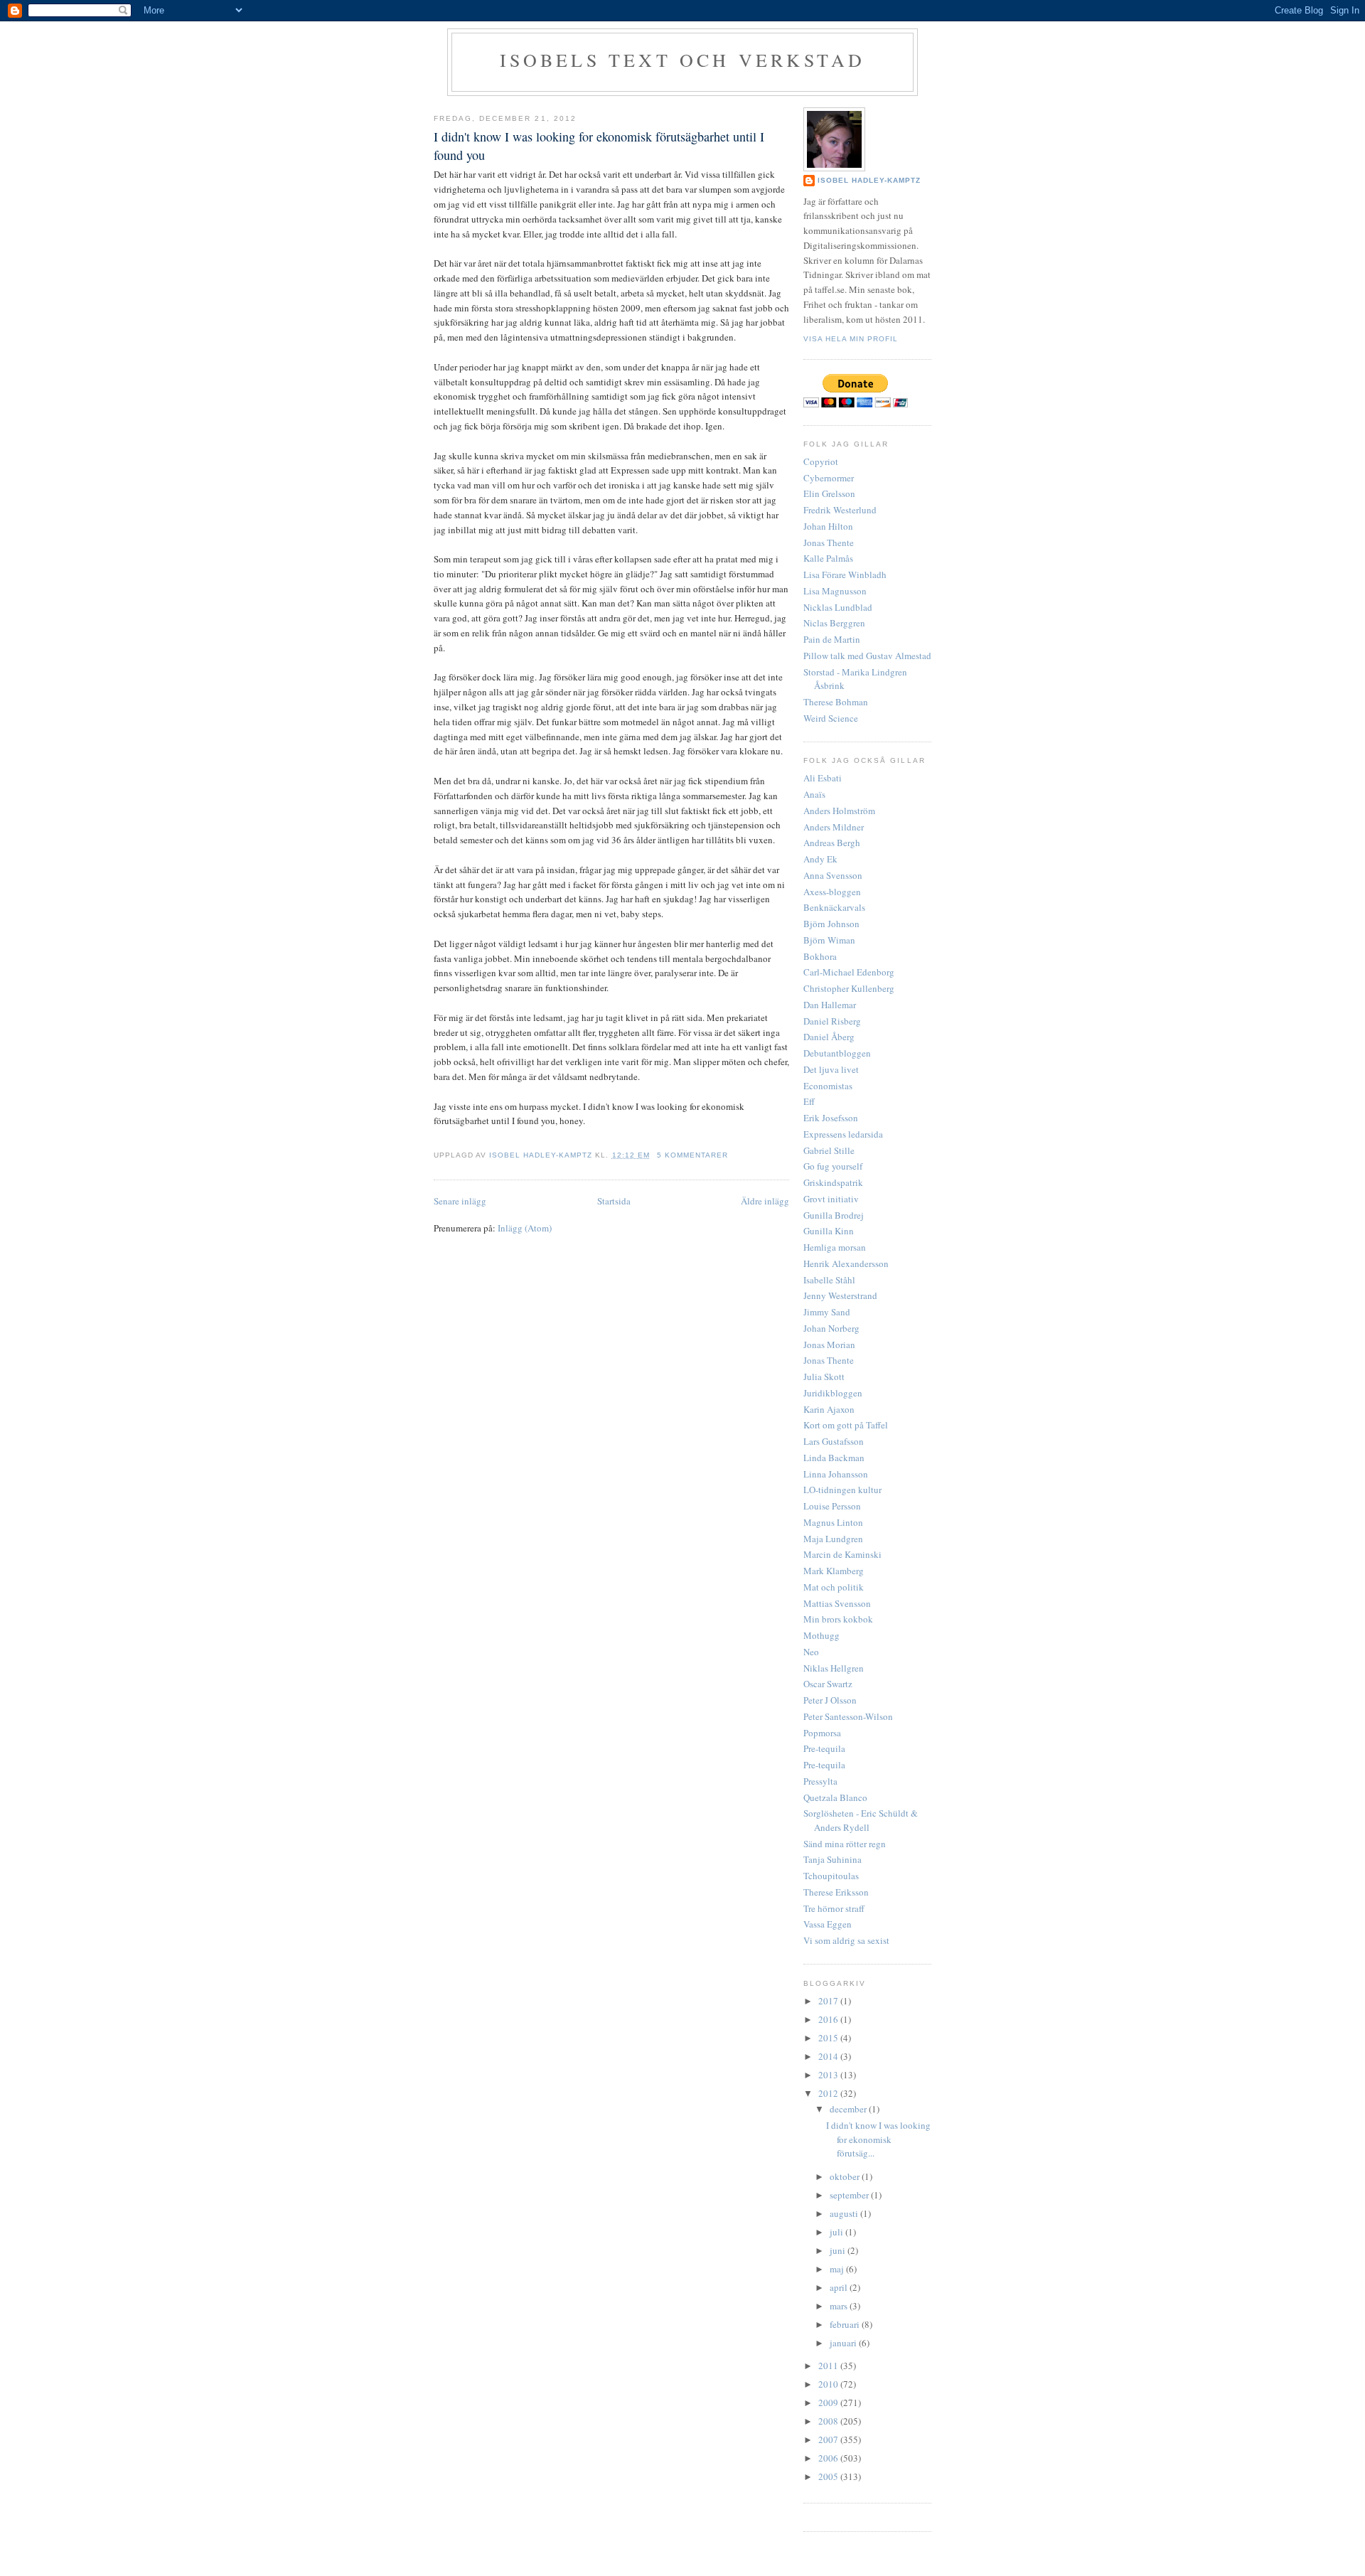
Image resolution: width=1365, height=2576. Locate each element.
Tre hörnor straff (834, 1908)
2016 (829, 2019)
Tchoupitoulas (831, 1876)
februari (846, 2324)
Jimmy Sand (827, 1312)
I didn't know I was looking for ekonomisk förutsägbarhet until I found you (599, 145)
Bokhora (820, 956)
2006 (829, 2458)
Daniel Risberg (832, 1021)
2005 (829, 2476)
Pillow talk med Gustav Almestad (867, 656)
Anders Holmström (839, 811)
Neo (811, 1652)
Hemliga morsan (835, 1247)
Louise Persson (832, 1506)
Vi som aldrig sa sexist (846, 1940)
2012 (829, 2093)
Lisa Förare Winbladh (845, 574)
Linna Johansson (836, 1474)
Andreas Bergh (832, 843)
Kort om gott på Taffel (846, 1425)
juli (837, 2232)
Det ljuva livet (831, 1069)
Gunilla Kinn (829, 1231)
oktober (846, 2176)
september (850, 2195)
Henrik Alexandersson (846, 1263)
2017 (829, 2001)
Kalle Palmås (828, 558)
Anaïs (814, 794)
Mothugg (821, 1635)
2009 (829, 2403)
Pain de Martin (832, 639)
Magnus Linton (833, 1522)
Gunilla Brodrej (834, 1215)
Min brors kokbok (838, 1619)
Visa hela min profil (851, 339)
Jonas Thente (829, 543)
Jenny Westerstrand (840, 1295)
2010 (829, 2384)
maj (838, 2269)
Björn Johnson (831, 924)
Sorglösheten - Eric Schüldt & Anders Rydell (861, 1820)
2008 (829, 2421)
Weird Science (831, 718)
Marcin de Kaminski (842, 1554)
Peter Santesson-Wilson (848, 1716)
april (840, 2287)
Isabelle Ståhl (829, 1280)
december (849, 2109)
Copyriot (821, 461)
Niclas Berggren (834, 623)
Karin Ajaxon (829, 1409)
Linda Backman (834, 1458)
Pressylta (820, 1781)
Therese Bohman (836, 702)
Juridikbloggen (833, 1393)
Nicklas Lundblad (838, 607)
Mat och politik (834, 1587)
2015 (829, 2038)
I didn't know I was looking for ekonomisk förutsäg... (878, 2139)
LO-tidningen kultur (842, 1490)
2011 (829, 2366)
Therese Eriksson (836, 1892)
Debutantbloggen (837, 1053)
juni (839, 2250)
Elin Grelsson (829, 493)
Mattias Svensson (837, 1603)
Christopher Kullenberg (849, 988)
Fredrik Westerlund (840, 510)
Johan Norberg (831, 1328)
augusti (845, 2213)
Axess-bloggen (832, 892)
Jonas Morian (829, 1345)
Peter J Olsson (830, 1700)
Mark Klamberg (834, 1571)
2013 (829, 2075)
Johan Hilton (828, 526)
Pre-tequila (824, 1748)
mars (840, 2306)
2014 (829, 2056)
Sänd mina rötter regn (845, 1844)
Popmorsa (822, 1733)
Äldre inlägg (765, 1201)
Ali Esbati (823, 778)
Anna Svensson (833, 875)
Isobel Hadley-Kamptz (542, 1155)
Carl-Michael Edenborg (849, 972)
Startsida (614, 1201)
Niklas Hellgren (834, 1668)
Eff (809, 1101)
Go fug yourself (833, 1166)
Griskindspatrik (833, 1182)
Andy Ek (820, 859)
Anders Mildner (834, 827)
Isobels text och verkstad (683, 60)
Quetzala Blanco (835, 1797)
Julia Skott (824, 1377)
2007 (829, 2439)
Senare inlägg (460, 1201)
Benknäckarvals (834, 907)
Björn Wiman (829, 940)
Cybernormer (829, 478)
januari (844, 2343)
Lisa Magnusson (835, 591)
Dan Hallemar (830, 1005)
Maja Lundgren (833, 1539)
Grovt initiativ (831, 1199)
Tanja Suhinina (833, 1859)
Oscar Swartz (828, 1684)
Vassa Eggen (828, 1924)
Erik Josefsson (831, 1118)
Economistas (828, 1086)
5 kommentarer (692, 1155)
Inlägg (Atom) (525, 1228)
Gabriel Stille (829, 1150)
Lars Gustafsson (834, 1441)
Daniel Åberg (829, 1037)
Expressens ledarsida (843, 1134)
